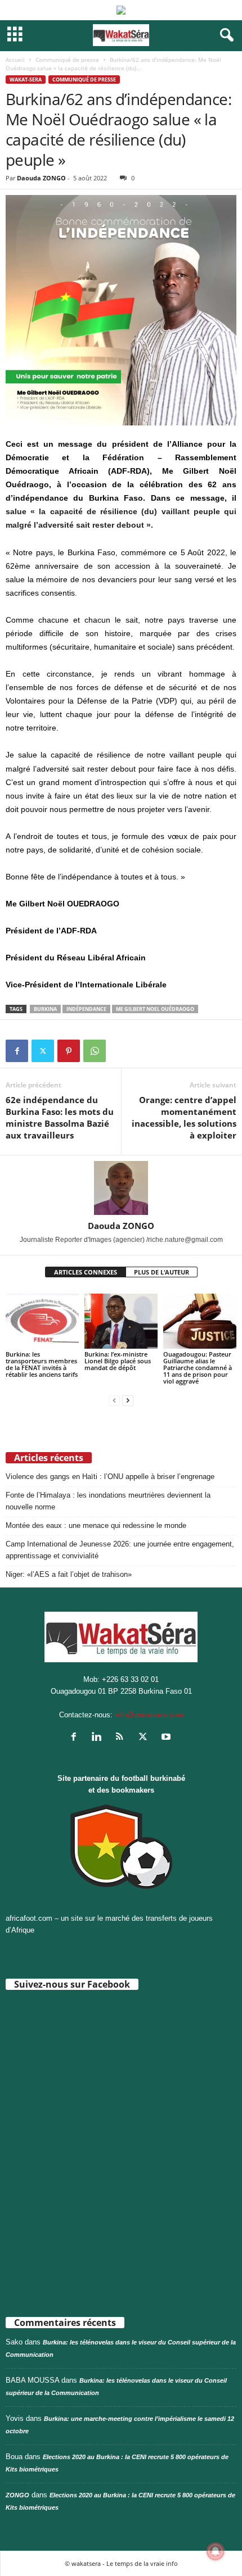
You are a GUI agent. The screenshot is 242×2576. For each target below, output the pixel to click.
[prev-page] (114, 1400)
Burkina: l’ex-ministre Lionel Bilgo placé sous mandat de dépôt (118, 1361)
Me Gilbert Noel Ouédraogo (155, 1009)
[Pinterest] (69, 1051)
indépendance (86, 1009)
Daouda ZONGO (41, 178)
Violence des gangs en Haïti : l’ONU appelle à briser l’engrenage (110, 1477)
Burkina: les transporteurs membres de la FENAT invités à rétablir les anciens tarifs (42, 1364)
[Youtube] (167, 1738)
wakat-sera (26, 80)
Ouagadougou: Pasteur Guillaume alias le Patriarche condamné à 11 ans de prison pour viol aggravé (198, 1368)
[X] (43, 1051)
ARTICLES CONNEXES (86, 1272)
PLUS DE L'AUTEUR (162, 1272)
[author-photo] (121, 1188)
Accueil (15, 60)
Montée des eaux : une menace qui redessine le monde (96, 1525)
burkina (45, 1009)
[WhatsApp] (95, 1051)
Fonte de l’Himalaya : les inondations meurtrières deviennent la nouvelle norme (108, 1501)
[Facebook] (17, 1051)
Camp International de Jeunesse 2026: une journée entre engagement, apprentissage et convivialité (120, 1550)
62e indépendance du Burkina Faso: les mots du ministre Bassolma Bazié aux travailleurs (60, 1117)
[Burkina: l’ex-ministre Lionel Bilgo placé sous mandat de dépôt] (121, 1321)
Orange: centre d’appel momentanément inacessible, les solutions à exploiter (184, 1117)
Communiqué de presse (67, 60)
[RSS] (122, 1738)
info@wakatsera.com (149, 1715)
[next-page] (128, 1400)
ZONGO (17, 2495)
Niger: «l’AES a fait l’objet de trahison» (69, 1574)
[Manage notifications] (216, 2551)
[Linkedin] (99, 1738)
